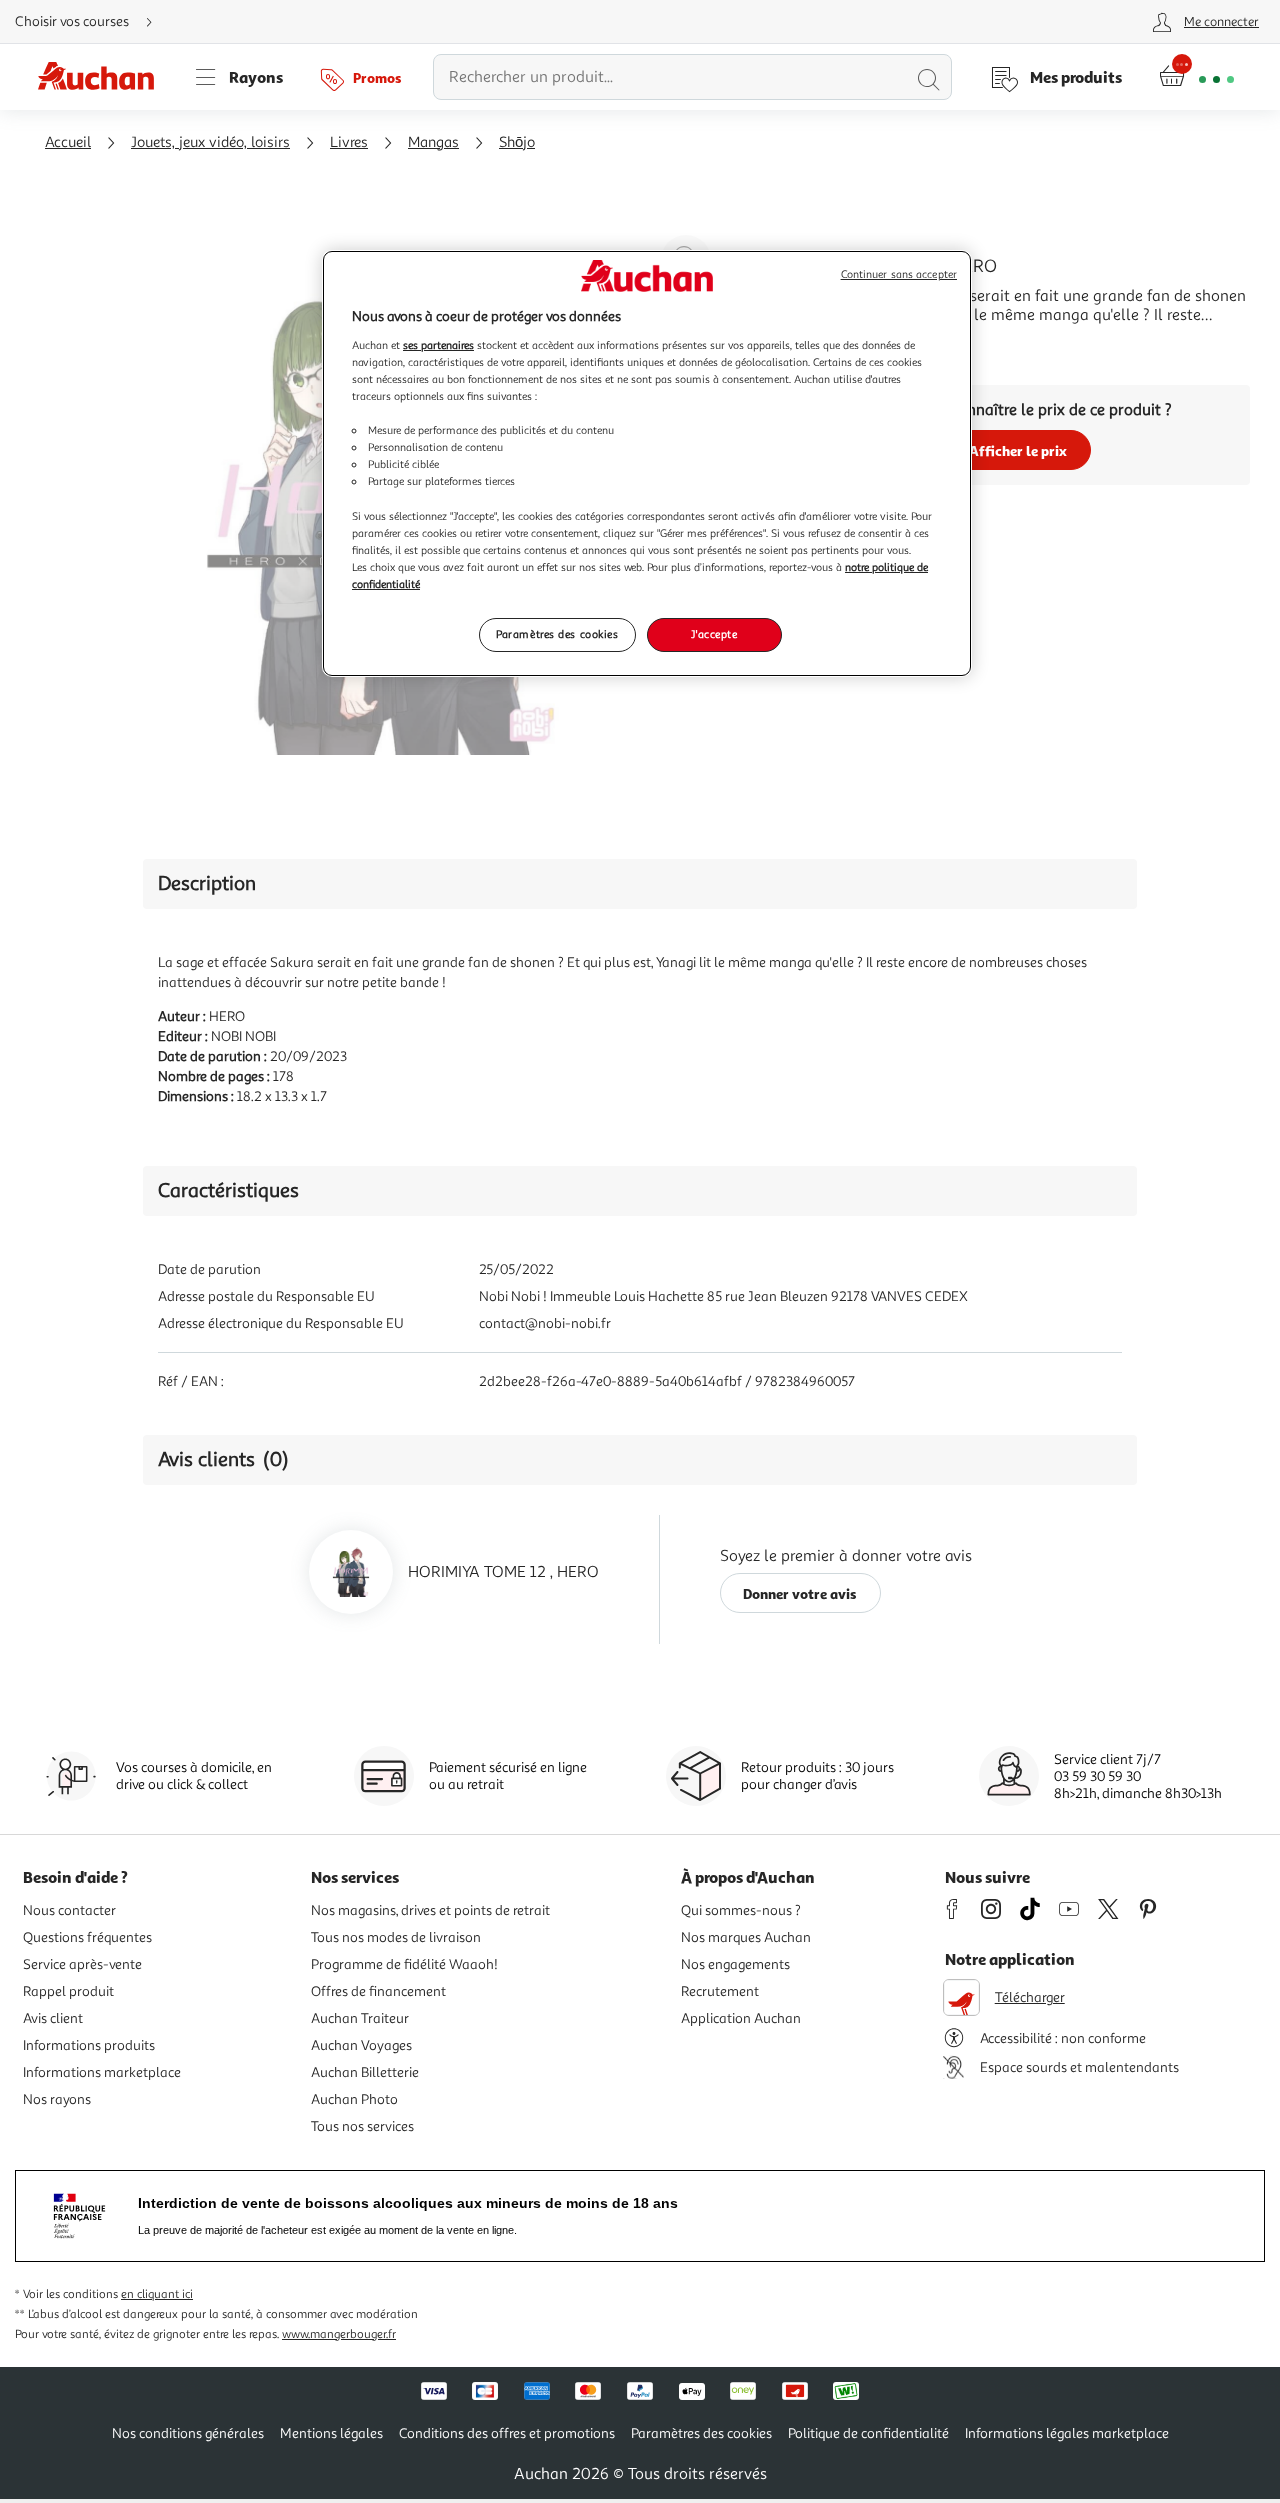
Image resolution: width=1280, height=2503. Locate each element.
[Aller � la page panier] (1196, 77)
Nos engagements (735, 1964)
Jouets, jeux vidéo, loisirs (210, 142)
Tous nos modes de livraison (396, 1937)
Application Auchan (741, 2018)
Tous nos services (362, 2126)
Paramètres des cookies (557, 634)
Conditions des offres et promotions (507, 2433)
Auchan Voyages (361, 2045)
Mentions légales (331, 2433)
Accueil (68, 142)
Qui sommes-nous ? (741, 1910)
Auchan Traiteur (360, 2018)
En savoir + (824, 345)
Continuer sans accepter (899, 274)
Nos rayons (57, 2099)
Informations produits (89, 2045)
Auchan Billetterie (365, 2072)
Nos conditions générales (188, 2433)
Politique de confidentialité (868, 2433)
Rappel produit (68, 1991)
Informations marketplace (102, 2072)
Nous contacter (69, 1910)
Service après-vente (82, 1964)
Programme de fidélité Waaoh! (404, 1964)
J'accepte (714, 634)
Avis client (53, 2018)
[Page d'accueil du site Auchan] (103, 77)
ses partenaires (438, 345)
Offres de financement (378, 1991)
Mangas (433, 142)
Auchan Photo (354, 2099)
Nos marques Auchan (746, 1937)
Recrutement (720, 1991)
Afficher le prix (1018, 450)
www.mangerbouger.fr (339, 2334)
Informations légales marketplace (1067, 2433)
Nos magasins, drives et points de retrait (430, 1910)
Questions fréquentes (87, 1937)
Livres (349, 142)
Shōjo (517, 142)
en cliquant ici (157, 2294)
